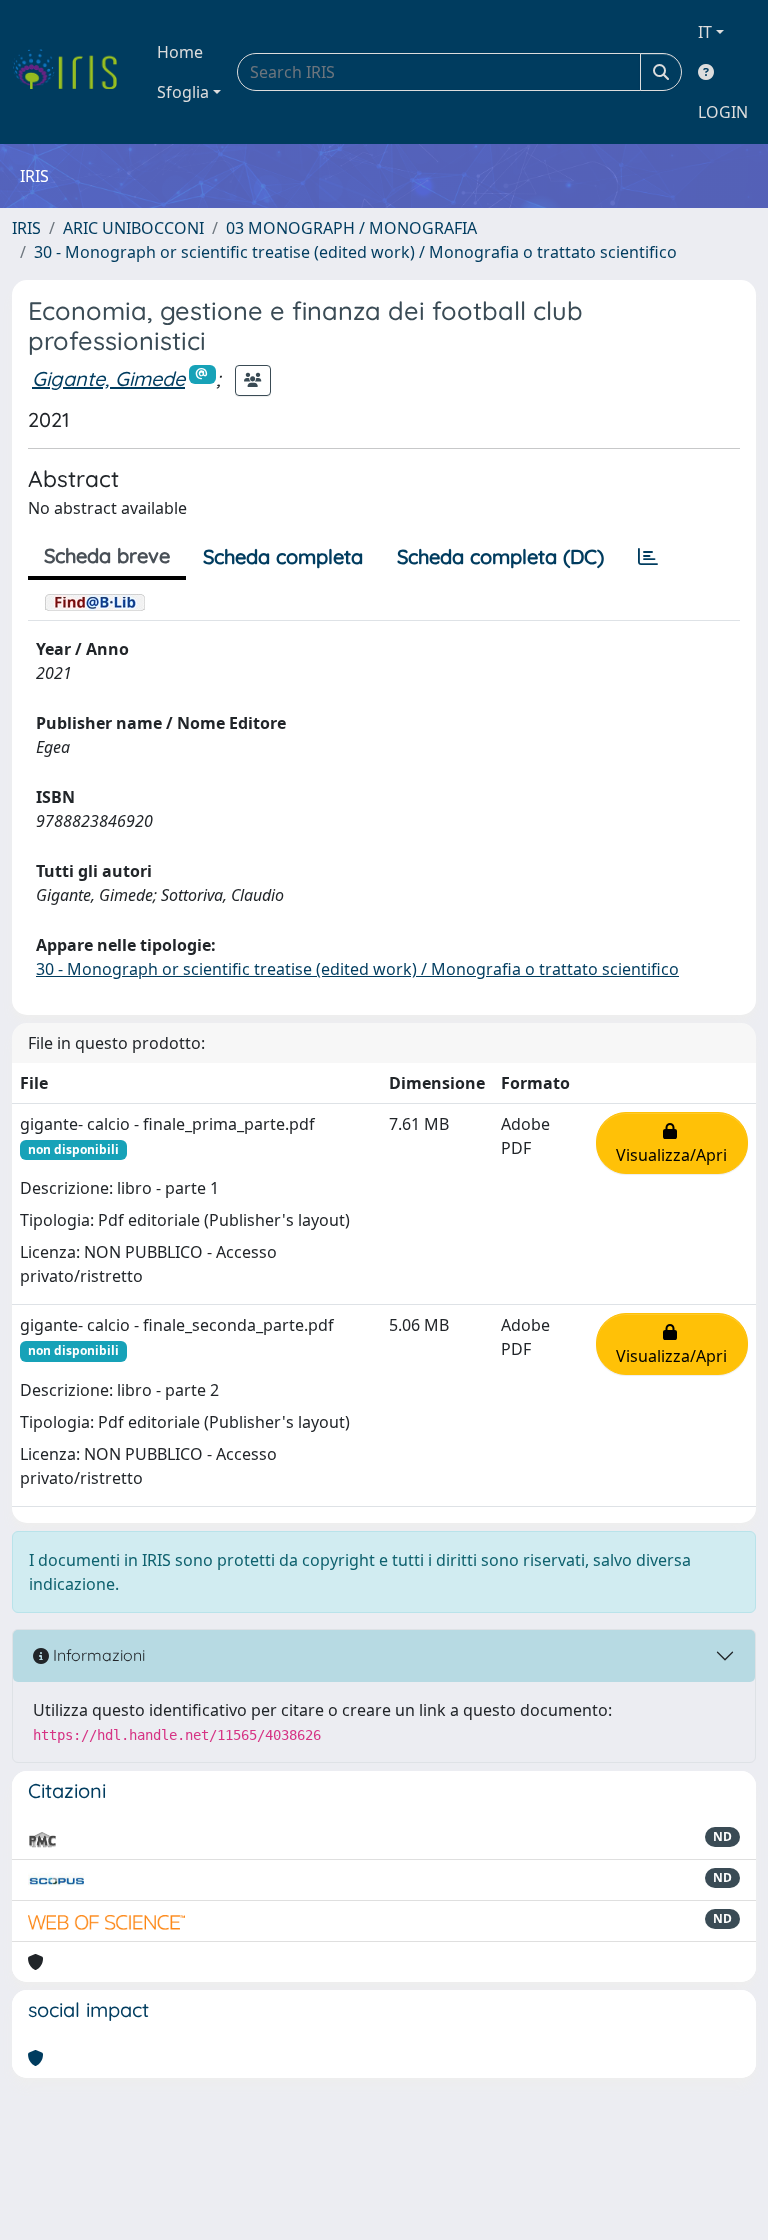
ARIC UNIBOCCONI (133, 228)
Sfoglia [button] (183, 92)
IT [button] (705, 32)
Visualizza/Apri (671, 1143)
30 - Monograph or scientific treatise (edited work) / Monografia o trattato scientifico (355, 252)
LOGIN (723, 112)
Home (180, 52)
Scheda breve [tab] (107, 555)
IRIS (26, 228)
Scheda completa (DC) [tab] (500, 556)
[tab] (648, 557)
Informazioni (97, 1655)
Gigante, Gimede (108, 378)
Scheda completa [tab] (283, 556)
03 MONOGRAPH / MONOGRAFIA (351, 228)
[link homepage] (72, 72)
